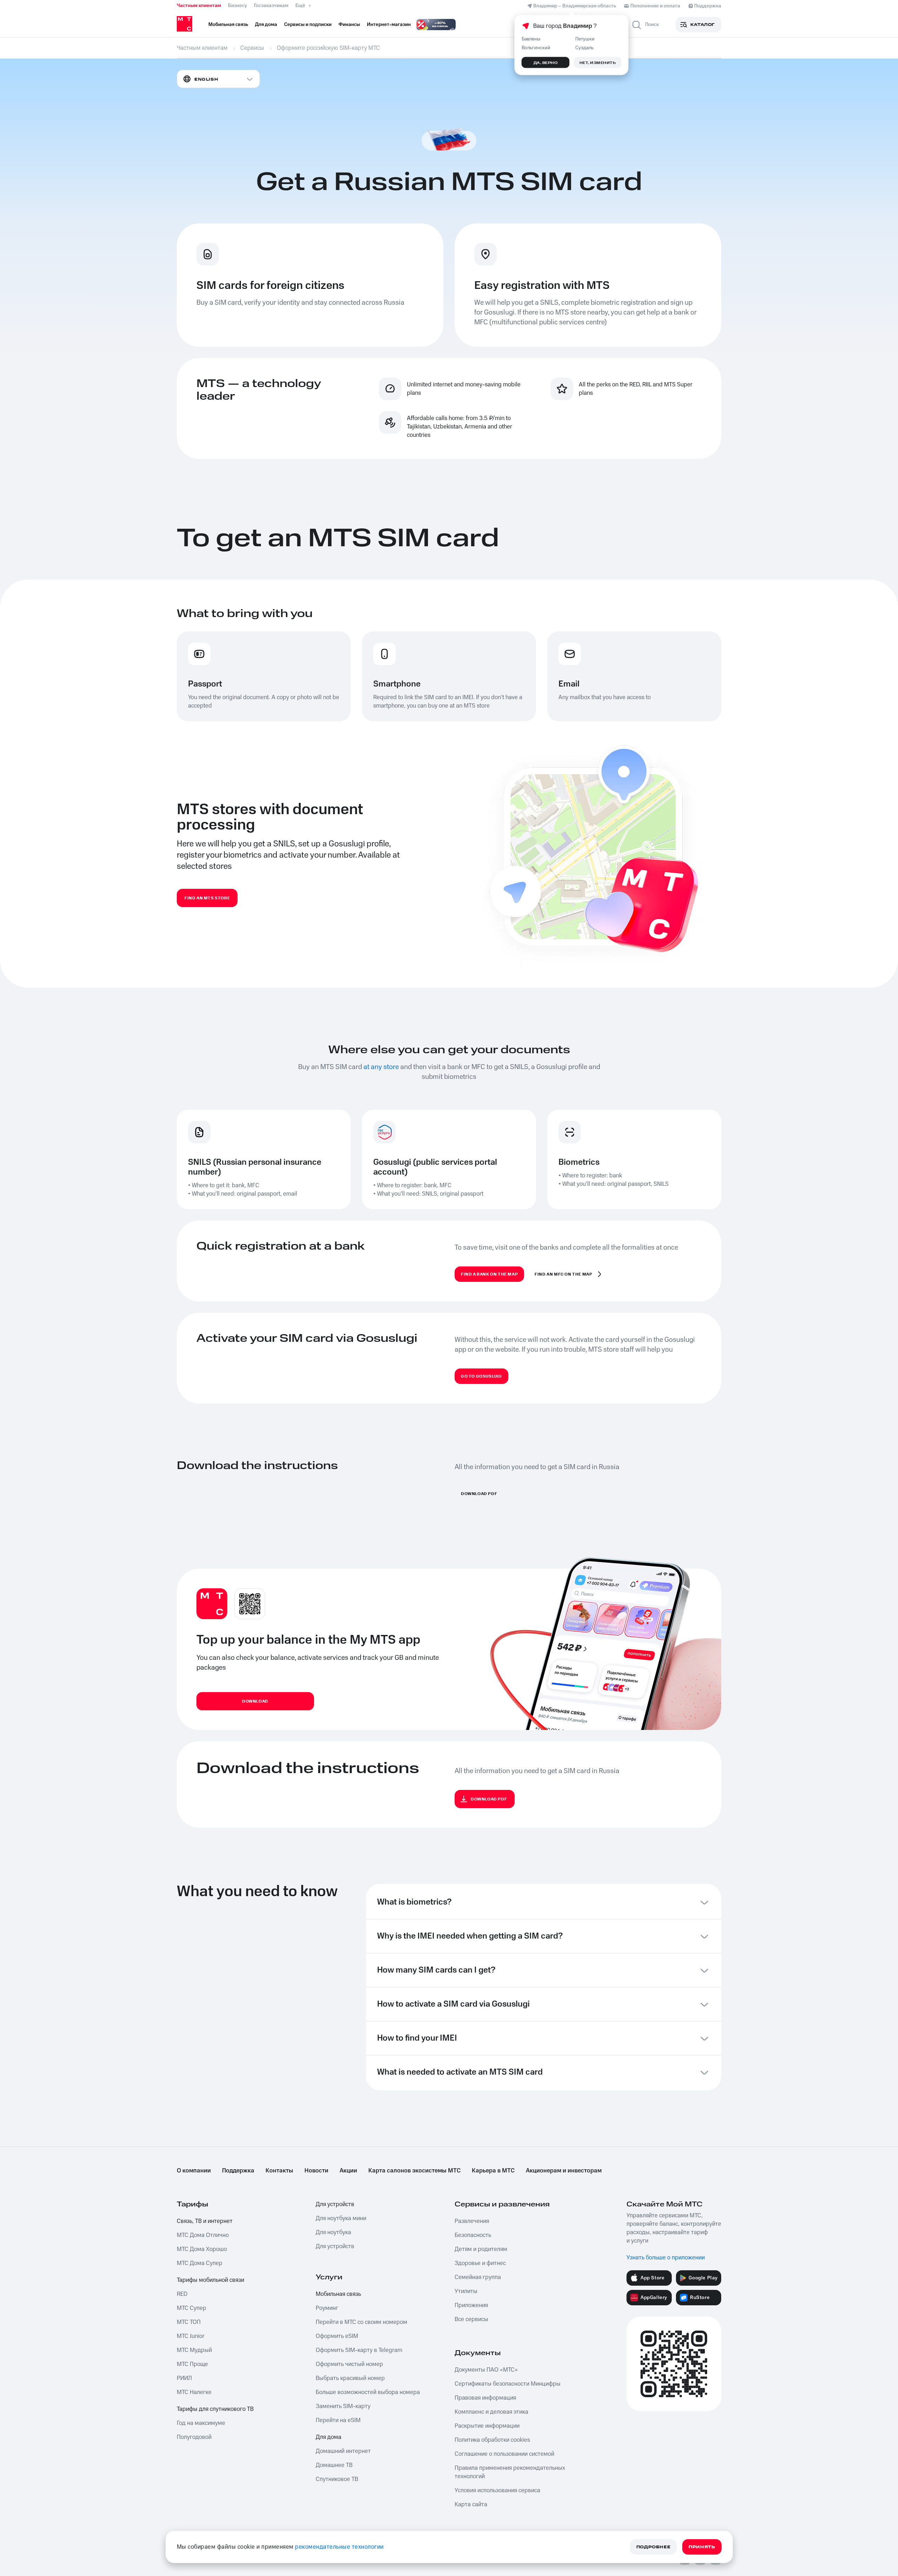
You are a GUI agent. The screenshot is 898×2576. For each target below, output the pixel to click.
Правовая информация (485, 2398)
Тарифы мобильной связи (210, 2280)
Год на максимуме (201, 2423)
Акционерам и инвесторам (564, 2171)
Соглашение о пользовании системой (504, 2454)
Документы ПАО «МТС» (486, 2370)
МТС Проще (192, 2364)
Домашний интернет (343, 2451)
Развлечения (472, 2221)
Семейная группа (478, 2277)
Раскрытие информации (487, 2426)
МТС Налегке (194, 2392)
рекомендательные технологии (339, 2547)
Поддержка (238, 2171)
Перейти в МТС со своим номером (361, 2322)
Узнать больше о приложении (666, 2258)
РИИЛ (184, 2378)
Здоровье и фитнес (480, 2263)
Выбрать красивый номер (350, 2378)
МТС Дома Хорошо (202, 2249)
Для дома (329, 2437)
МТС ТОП (189, 2322)
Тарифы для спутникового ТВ (215, 2409)
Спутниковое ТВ (337, 2479)
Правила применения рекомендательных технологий (510, 2472)
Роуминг (327, 2308)
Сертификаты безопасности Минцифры (508, 2384)
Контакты (279, 2171)
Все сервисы (471, 2319)
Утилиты (466, 2291)
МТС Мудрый (194, 2350)
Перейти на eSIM (338, 2420)
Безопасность (473, 2235)
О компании (194, 2171)
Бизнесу (237, 6)
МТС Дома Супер (200, 2263)
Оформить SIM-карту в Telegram (359, 2350)
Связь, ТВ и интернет (205, 2221)
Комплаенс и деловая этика (491, 2412)
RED (182, 2294)
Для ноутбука (333, 2232)
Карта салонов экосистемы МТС (414, 2171)
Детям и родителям (481, 2249)
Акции (348, 2171)
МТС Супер (192, 2308)
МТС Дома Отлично (203, 2235)
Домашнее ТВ (334, 2465)
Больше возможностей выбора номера (368, 2392)
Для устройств (335, 2204)
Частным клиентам (199, 6)
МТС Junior (191, 2336)
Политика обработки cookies (492, 2440)
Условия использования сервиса (497, 2490)
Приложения (471, 2305)
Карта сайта (471, 2504)
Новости (316, 2171)
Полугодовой (194, 2437)
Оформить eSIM (337, 2336)
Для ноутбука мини (341, 2218)
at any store (381, 1067)
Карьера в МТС (493, 2171)
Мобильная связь (338, 2294)
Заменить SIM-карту (343, 2406)
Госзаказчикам (271, 6)
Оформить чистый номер (349, 2364)
